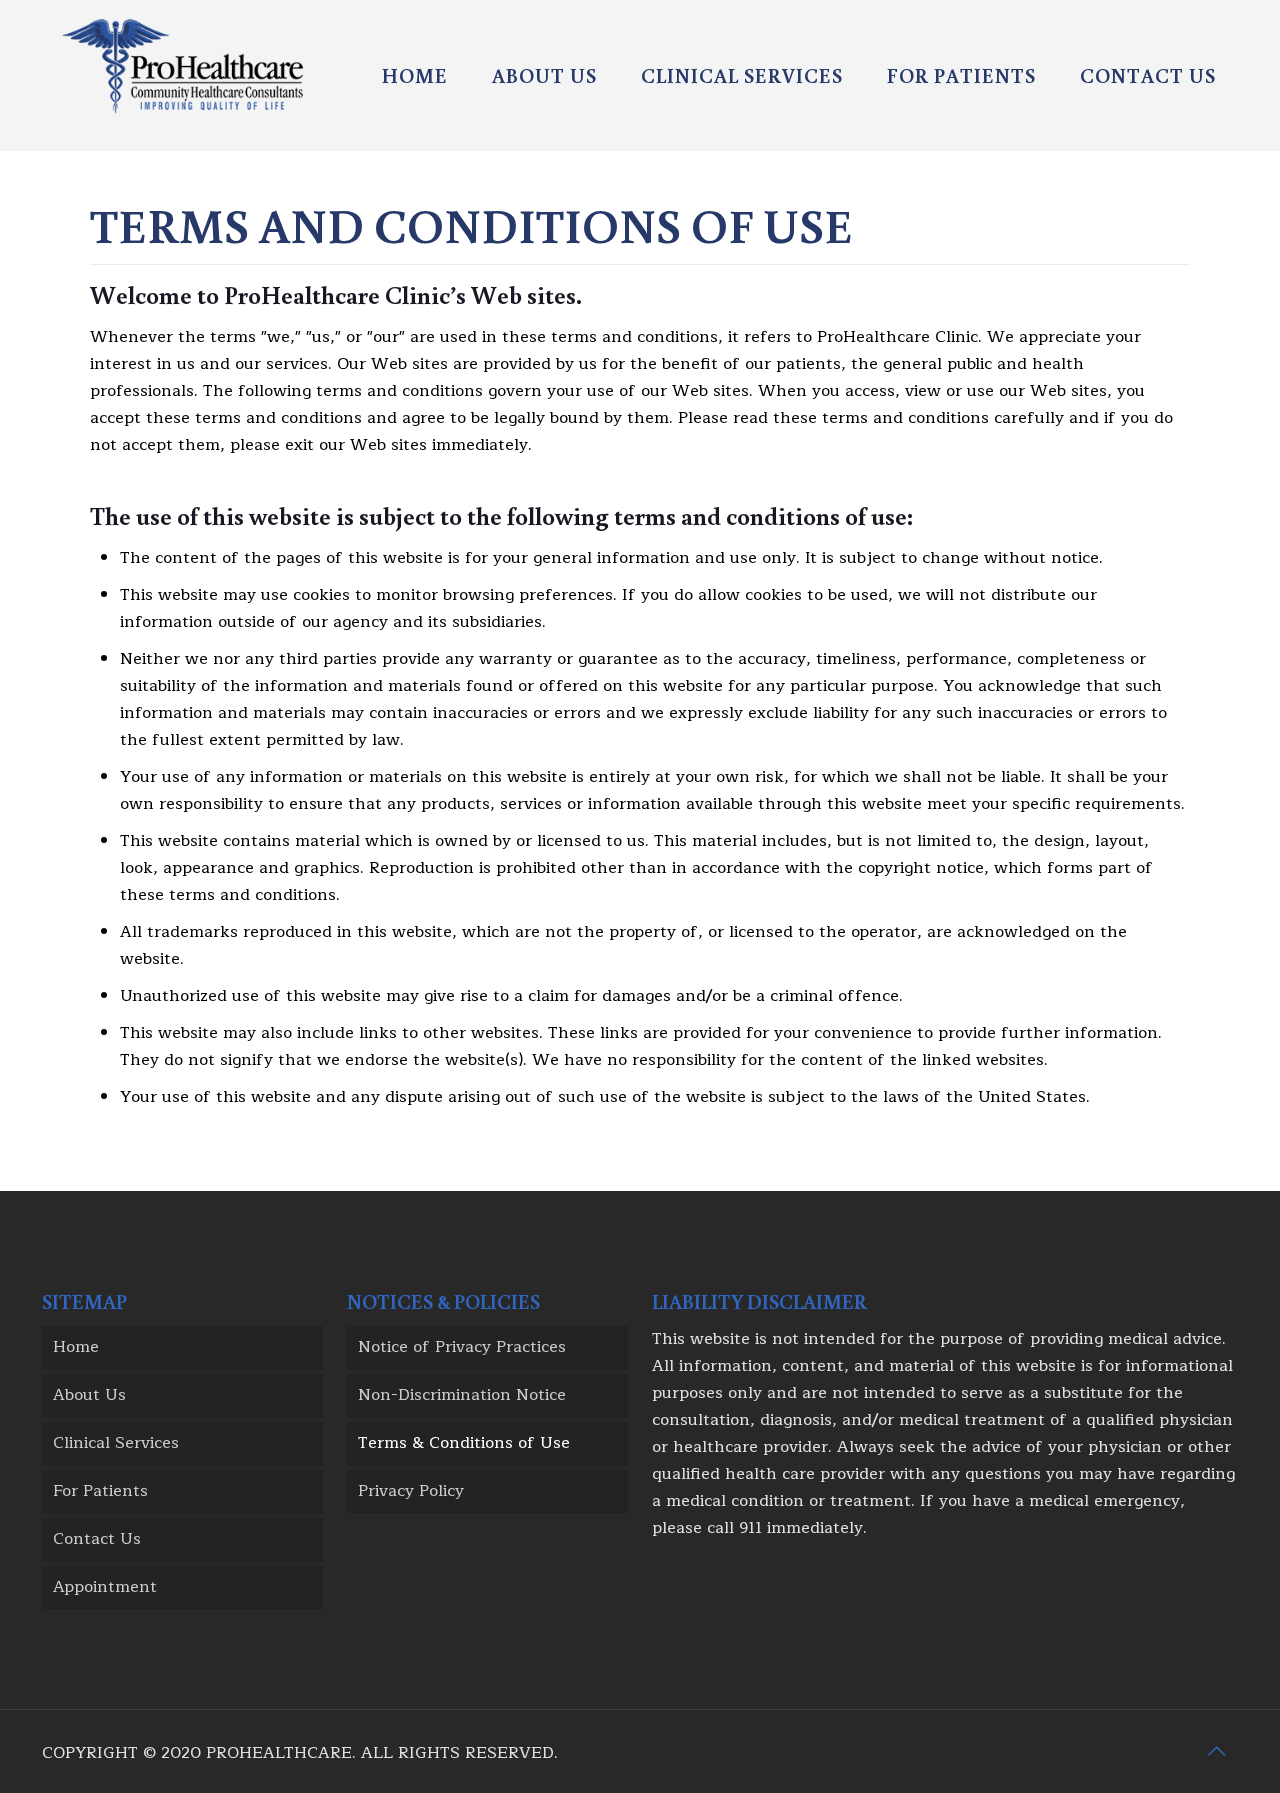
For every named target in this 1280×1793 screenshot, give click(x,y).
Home (76, 1347)
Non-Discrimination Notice (462, 1395)
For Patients (100, 1491)
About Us (89, 1395)
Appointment (105, 1587)
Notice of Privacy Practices (462, 1347)
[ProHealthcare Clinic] (182, 65)
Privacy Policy (411, 1491)
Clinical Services (116, 1443)
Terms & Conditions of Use (464, 1443)
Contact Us (97, 1539)
